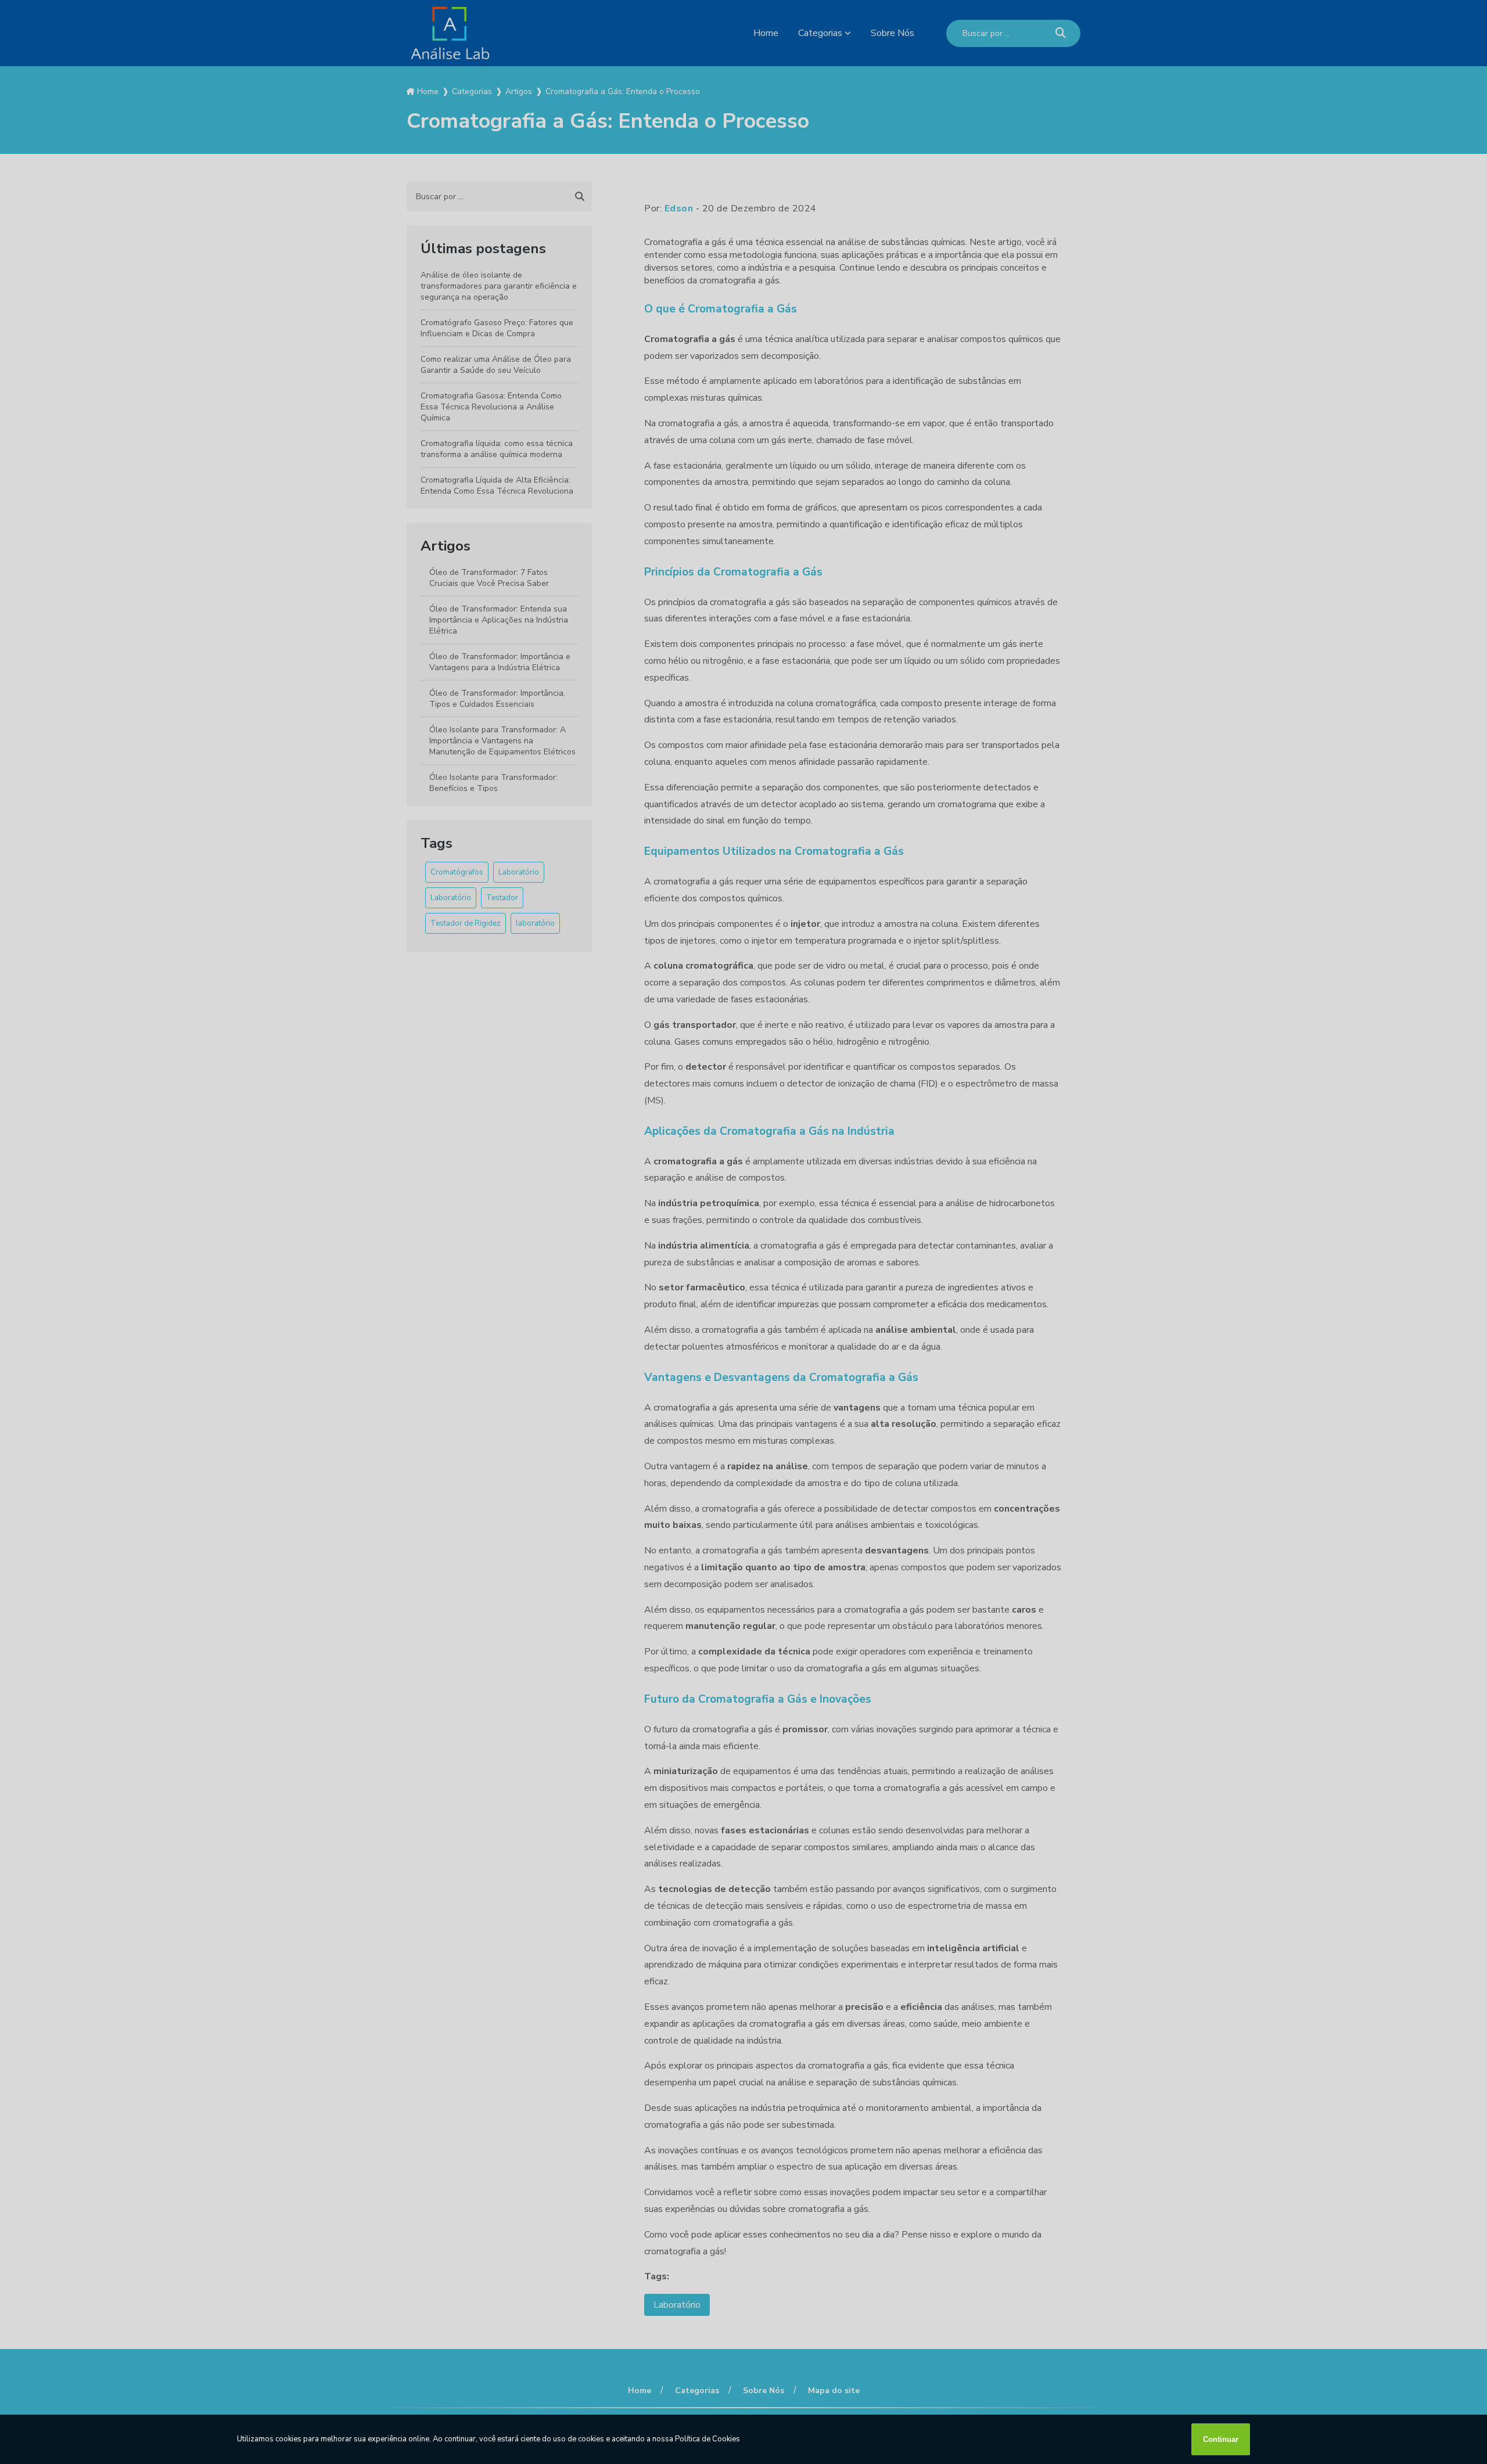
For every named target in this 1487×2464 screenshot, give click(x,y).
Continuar (1221, 2439)
